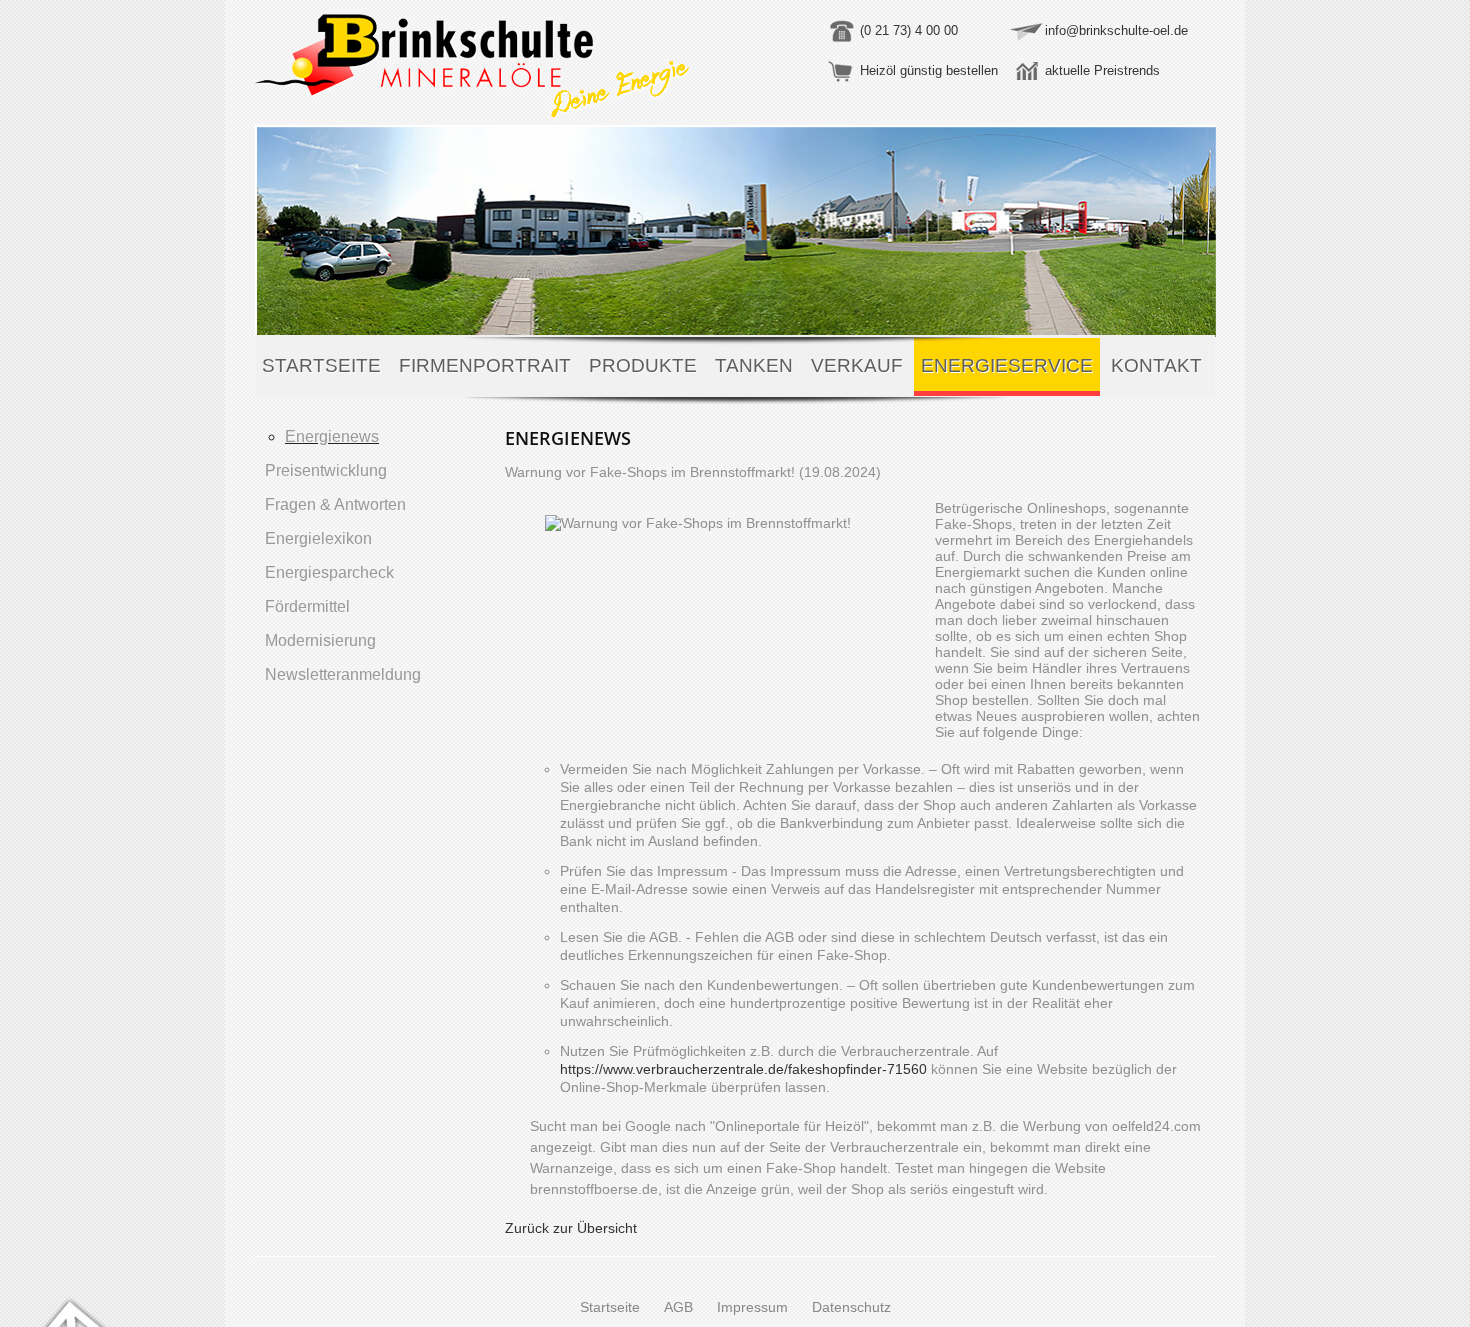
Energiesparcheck (329, 572)
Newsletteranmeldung (343, 674)
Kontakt (1156, 365)
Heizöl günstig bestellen (929, 70)
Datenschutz (851, 1307)
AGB (678, 1307)
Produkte (643, 365)
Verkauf (857, 365)
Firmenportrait (485, 365)
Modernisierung (320, 640)
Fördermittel (307, 606)
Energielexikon (318, 538)
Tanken (754, 365)
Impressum (752, 1307)
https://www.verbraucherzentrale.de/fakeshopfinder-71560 (743, 1069)
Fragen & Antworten (335, 504)
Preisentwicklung (326, 470)
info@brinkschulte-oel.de (1116, 30)
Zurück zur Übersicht (571, 1228)
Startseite (321, 365)
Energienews (332, 436)
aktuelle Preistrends (1102, 70)
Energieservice (1007, 365)
